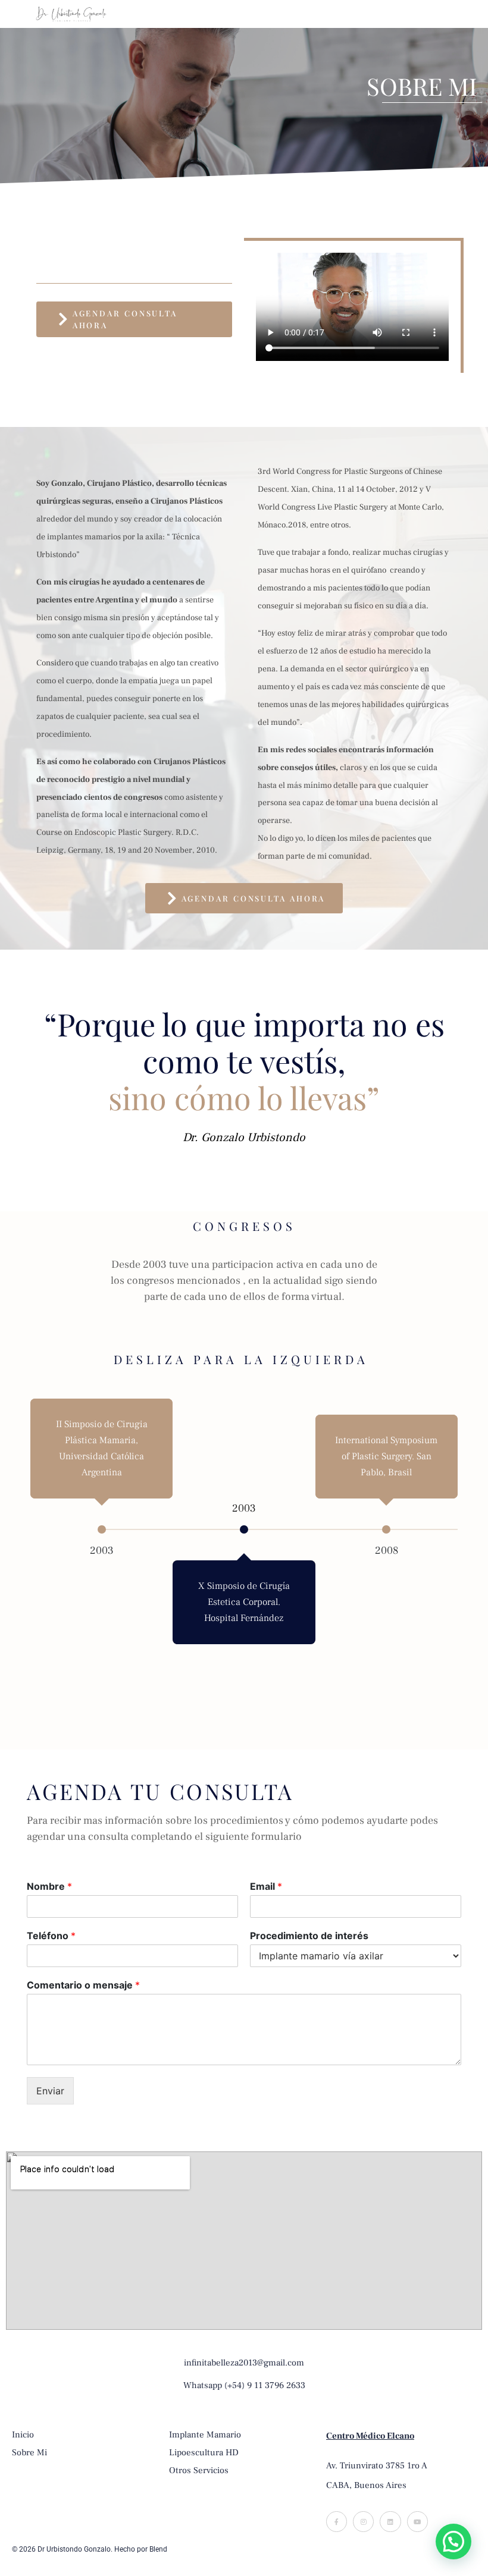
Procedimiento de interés (309, 1936)
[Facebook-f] (337, 2522)
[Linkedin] (390, 2522)
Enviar (50, 2091)
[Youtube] (417, 2522)
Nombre (49, 1886)
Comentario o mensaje (83, 1985)
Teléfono (51, 1936)
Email (266, 1886)
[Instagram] (363, 2522)
